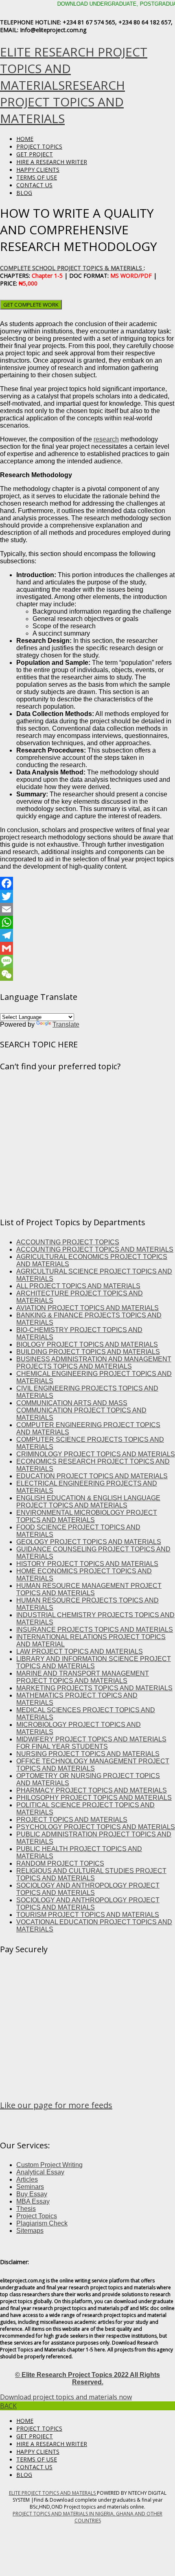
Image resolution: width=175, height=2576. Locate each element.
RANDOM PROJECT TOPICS (60, 1863)
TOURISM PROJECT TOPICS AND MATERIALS (88, 1915)
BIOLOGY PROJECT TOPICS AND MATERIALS (87, 1344)
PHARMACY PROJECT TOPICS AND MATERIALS (92, 1790)
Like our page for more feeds (56, 2105)
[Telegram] (87, 935)
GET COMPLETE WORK (31, 305)
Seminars (30, 2187)
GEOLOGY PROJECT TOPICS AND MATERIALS (89, 1542)
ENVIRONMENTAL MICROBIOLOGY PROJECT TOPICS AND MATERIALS (87, 1516)
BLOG (24, 193)
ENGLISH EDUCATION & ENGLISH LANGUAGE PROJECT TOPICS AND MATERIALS (88, 1502)
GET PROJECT (35, 154)
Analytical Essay (40, 2172)
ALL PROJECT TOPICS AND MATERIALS (78, 1286)
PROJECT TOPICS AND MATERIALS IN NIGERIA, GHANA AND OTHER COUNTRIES (87, 2517)
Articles (27, 2179)
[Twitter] (87, 896)
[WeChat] (87, 974)
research (106, 439)
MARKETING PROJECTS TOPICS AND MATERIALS (94, 1688)
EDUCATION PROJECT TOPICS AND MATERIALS (92, 1476)
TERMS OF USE (37, 177)
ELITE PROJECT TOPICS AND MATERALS (53, 2493)
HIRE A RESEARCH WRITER (52, 162)
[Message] (87, 961)
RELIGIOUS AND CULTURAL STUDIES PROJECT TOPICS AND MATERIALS (91, 1874)
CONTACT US (34, 185)
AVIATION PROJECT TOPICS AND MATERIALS (87, 1308)
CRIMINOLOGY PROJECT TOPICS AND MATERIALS (96, 1454)
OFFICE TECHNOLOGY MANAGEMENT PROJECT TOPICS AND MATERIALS (93, 1765)
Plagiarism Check (42, 2223)
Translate (66, 1024)
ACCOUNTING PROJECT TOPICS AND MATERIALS (95, 1249)
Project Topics (37, 2216)
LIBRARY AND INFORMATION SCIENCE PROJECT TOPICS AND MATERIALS (94, 1662)
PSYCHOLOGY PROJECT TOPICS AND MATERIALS (96, 1827)
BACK (8, 2406)
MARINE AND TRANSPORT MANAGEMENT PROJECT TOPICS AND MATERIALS (83, 1677)
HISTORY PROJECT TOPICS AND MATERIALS (87, 1564)
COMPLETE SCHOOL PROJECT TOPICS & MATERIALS (72, 268)
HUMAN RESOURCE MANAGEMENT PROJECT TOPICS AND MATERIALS (89, 1589)
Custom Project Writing (49, 2165)
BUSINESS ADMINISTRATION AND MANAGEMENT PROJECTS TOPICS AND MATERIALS (94, 1363)
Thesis (26, 2209)
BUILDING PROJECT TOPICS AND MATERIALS (88, 1352)
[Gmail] (87, 948)
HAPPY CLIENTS (38, 170)
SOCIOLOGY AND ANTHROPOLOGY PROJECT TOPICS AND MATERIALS (88, 1889)
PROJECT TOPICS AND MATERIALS (72, 1820)
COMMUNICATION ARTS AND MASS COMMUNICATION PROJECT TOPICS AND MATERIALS (81, 1410)
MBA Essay (33, 2201)
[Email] (87, 909)
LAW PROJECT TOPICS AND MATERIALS (80, 1651)
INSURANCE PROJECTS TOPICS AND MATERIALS (95, 1630)
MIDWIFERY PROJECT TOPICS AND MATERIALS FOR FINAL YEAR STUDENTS (91, 1743)
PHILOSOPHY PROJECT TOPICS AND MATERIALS (94, 1798)
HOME (25, 139)
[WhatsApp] (87, 922)
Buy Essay (32, 2194)
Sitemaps (30, 2231)
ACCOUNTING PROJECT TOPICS (68, 1242)
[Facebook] (87, 883)
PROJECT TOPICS (39, 146)
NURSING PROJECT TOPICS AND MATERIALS (88, 1754)
